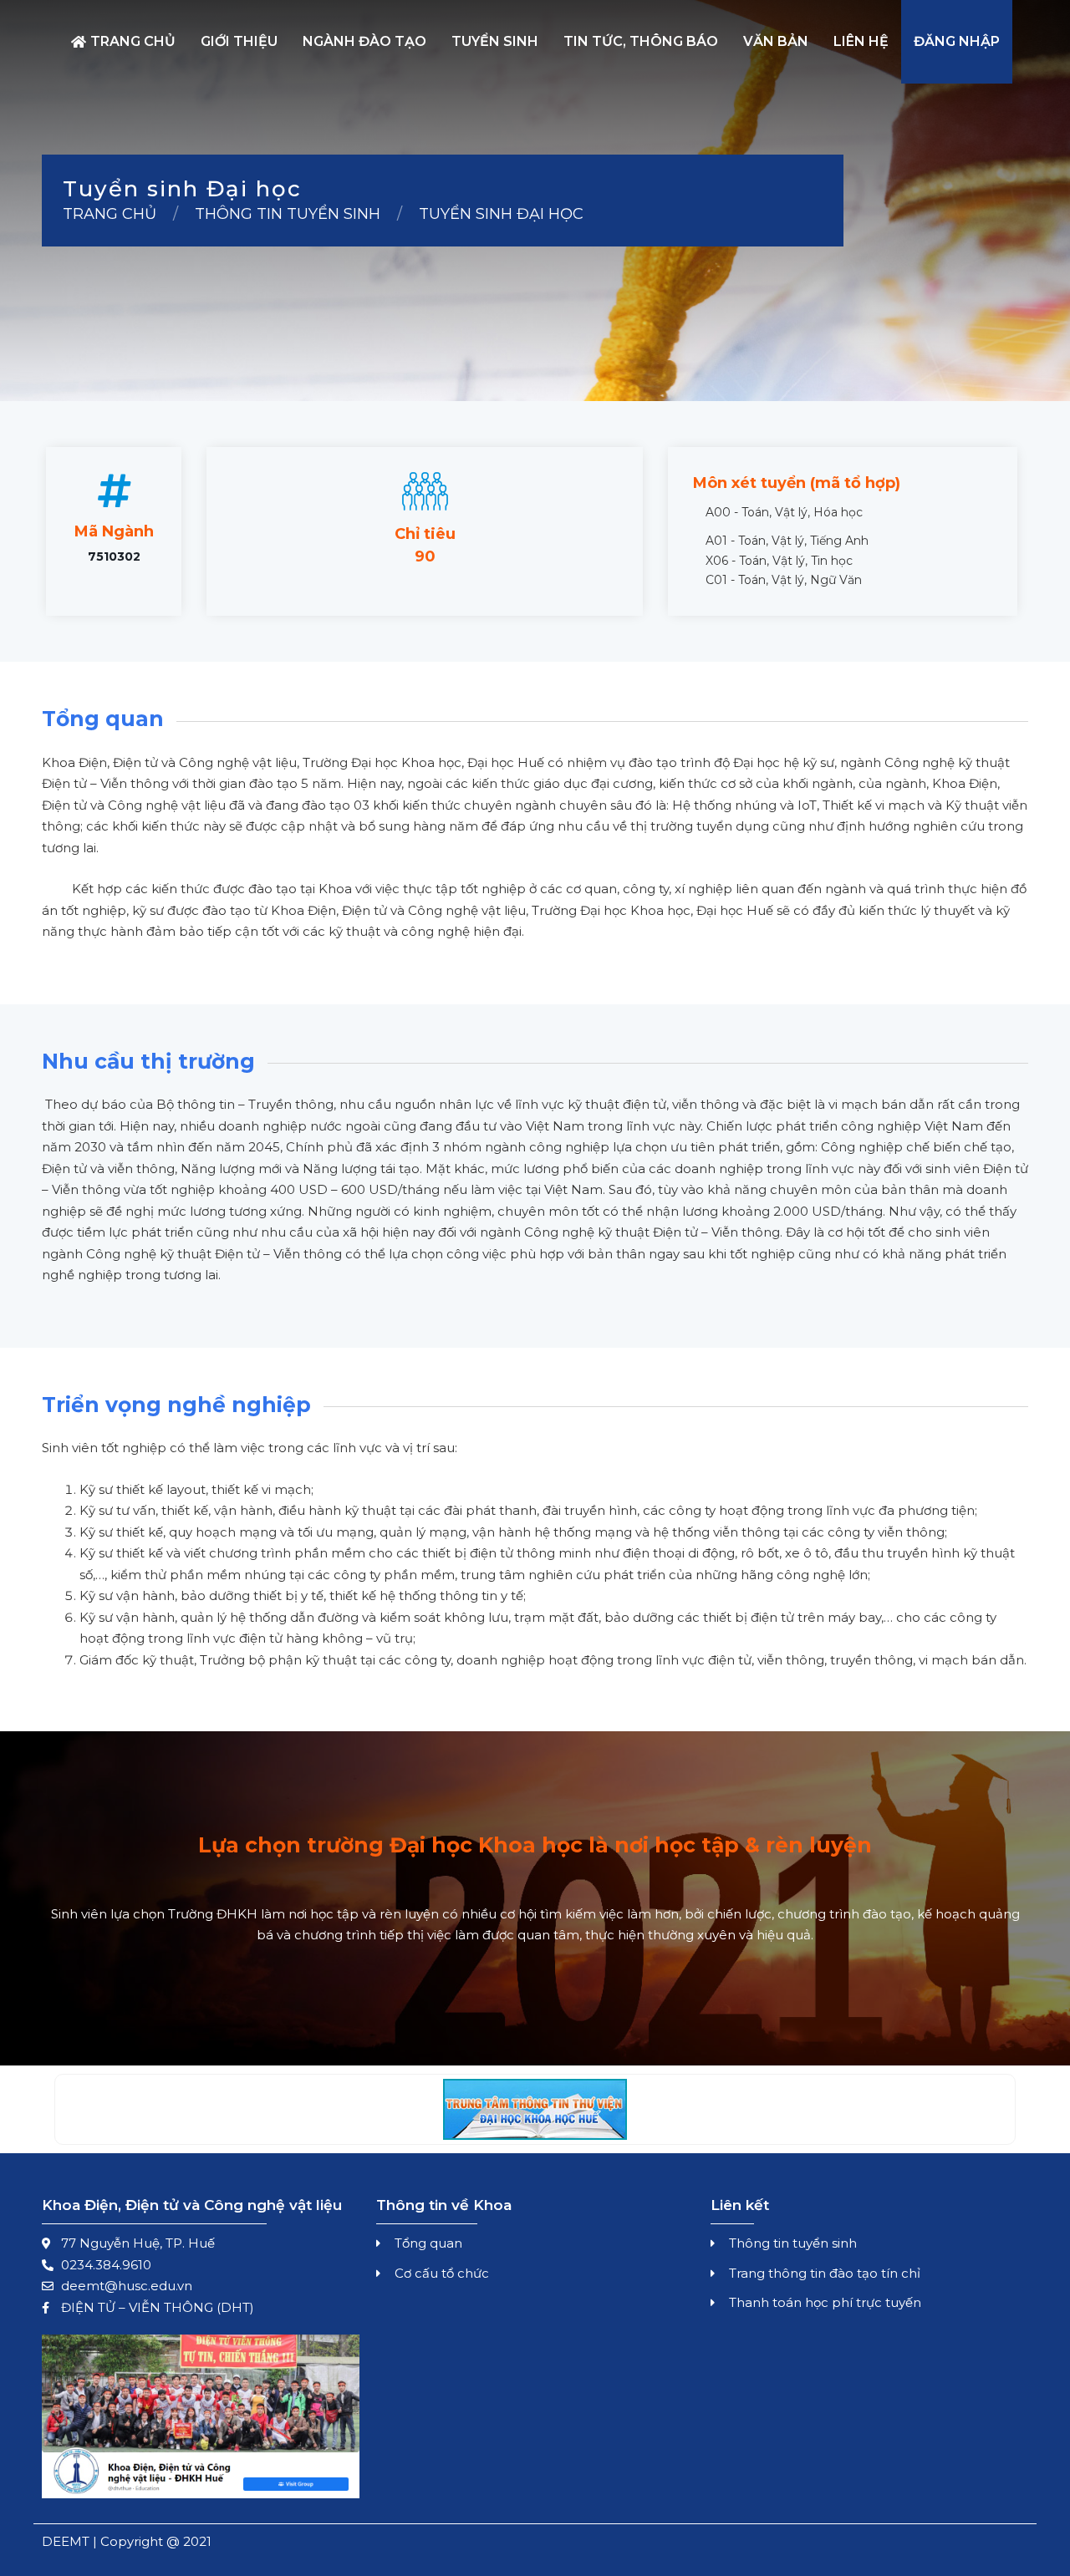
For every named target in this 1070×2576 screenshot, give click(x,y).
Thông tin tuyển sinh (288, 214)
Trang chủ (133, 41)
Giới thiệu (239, 41)
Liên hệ (861, 41)
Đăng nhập (957, 41)
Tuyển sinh (495, 41)
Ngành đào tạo (364, 41)
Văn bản (776, 41)
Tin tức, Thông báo (641, 41)
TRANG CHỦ (110, 214)
